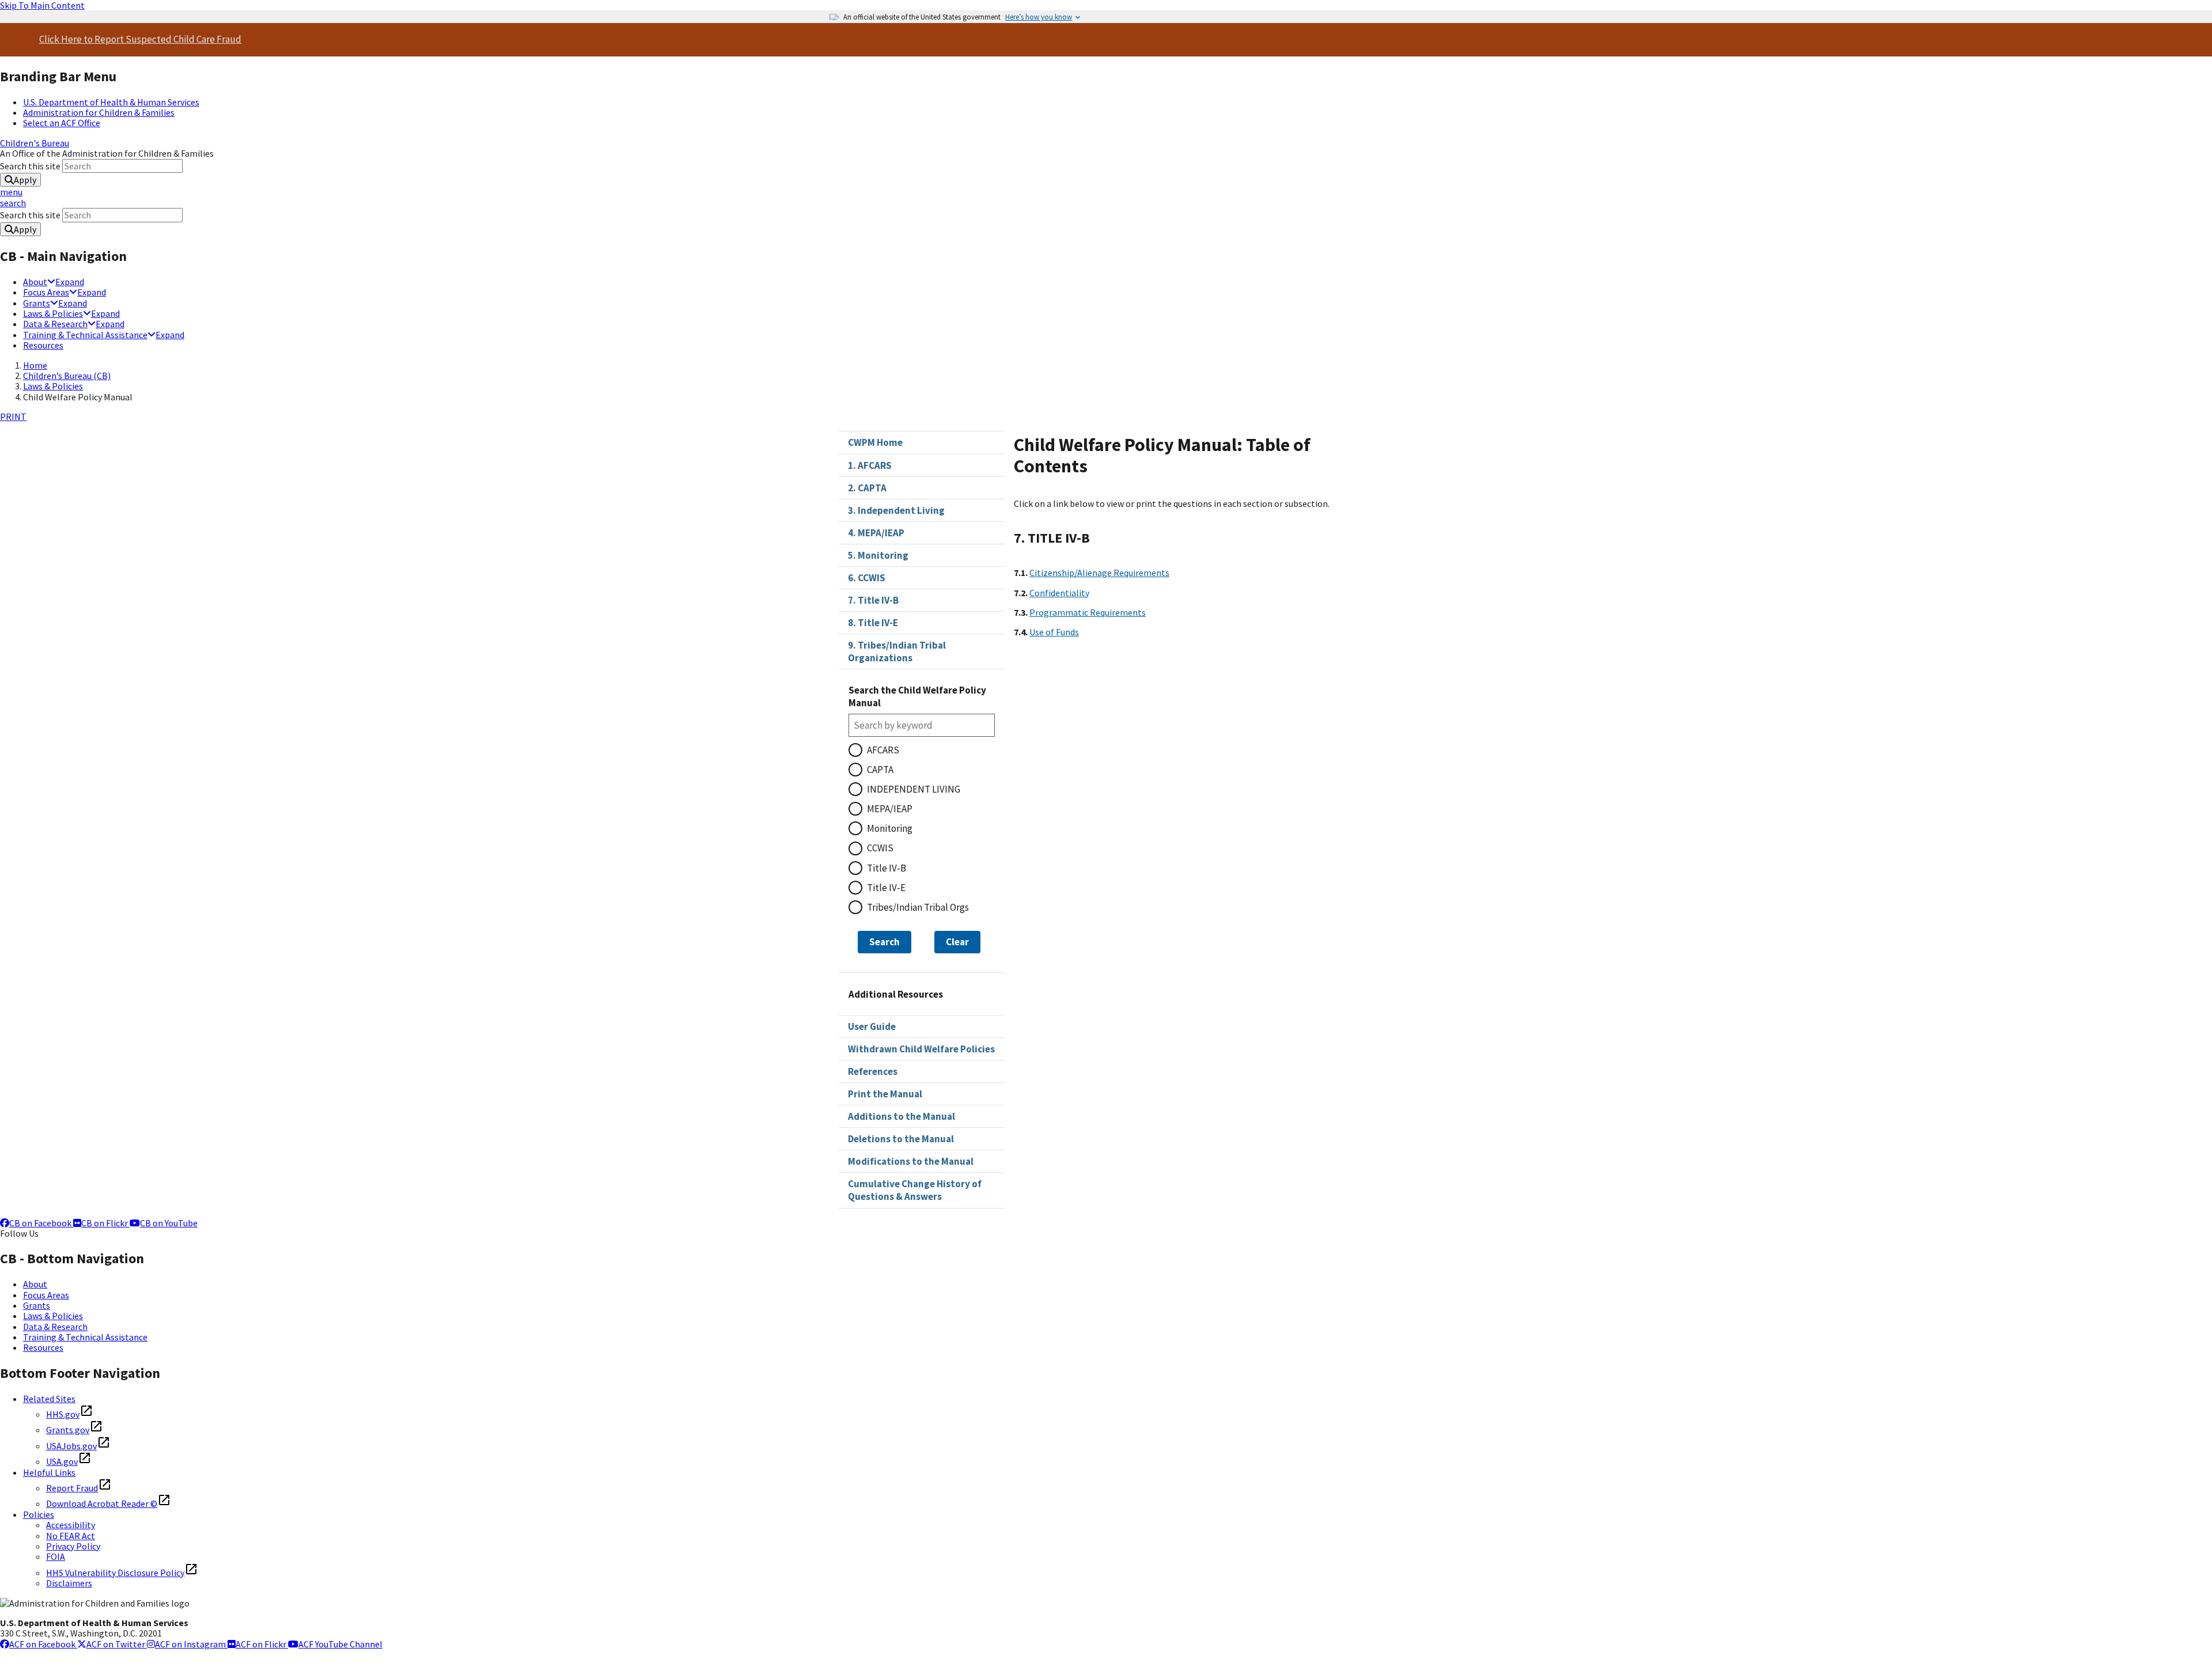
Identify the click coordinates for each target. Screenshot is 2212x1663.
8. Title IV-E (873, 623)
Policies (39, 1514)
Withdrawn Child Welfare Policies (921, 1049)
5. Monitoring (878, 555)
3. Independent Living (896, 510)
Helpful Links (49, 1472)
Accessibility (71, 1525)
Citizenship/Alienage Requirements (1099, 573)
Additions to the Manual (902, 1116)
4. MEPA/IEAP (876, 533)
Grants (37, 303)
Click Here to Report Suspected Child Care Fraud (140, 39)
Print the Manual (885, 1094)
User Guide (872, 1026)
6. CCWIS (867, 578)
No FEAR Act (71, 1536)
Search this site (31, 166)
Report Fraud (72, 1488)
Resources (43, 345)
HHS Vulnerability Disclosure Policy (115, 1573)
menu (11, 192)
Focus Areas (46, 292)
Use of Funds (1054, 632)
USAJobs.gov (71, 1446)
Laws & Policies (53, 313)
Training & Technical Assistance (85, 335)
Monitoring (890, 828)
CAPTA (880, 770)
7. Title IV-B (873, 600)
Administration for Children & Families (99, 112)
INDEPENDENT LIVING (914, 789)
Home (35, 365)
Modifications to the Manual (911, 1161)
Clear (957, 942)
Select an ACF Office (62, 123)
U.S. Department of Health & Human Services (111, 102)
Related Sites (49, 1399)
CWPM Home (875, 442)
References (873, 1071)
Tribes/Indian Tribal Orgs (918, 907)
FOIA (56, 1556)
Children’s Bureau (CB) (67, 376)
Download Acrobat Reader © (102, 1503)
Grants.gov (68, 1430)
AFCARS (883, 750)
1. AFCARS (870, 465)
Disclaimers (69, 1583)
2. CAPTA (867, 488)
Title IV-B (887, 868)
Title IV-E (886, 888)
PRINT (13, 416)
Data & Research (55, 324)
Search (885, 942)
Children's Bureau (35, 143)
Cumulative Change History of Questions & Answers (915, 1190)
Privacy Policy (73, 1546)
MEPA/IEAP (890, 809)
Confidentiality (1059, 593)
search (13, 203)
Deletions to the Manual (901, 1139)
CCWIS (880, 848)
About (35, 282)
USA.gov (62, 1461)
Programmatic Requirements (1088, 612)
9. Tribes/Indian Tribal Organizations (897, 651)
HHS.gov (63, 1414)
